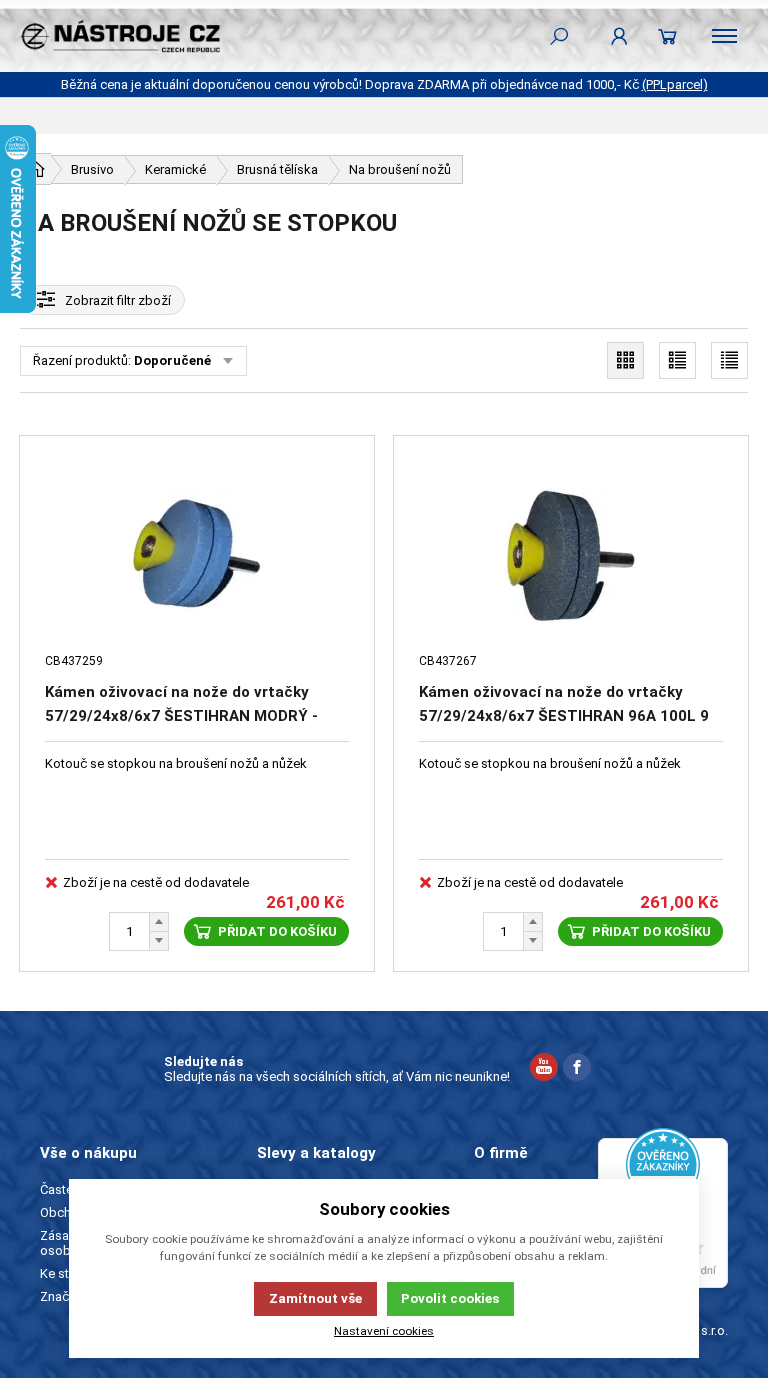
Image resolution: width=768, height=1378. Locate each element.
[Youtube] (544, 1069)
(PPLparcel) (675, 84)
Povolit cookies (450, 1298)
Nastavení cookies (384, 1331)
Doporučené (172, 360)
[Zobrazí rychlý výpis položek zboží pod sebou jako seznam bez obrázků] (729, 360)
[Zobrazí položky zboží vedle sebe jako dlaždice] (625, 360)
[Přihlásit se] (619, 36)
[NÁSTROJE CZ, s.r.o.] (120, 36)
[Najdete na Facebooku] (577, 1069)
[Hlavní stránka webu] (36, 169)
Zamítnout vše (315, 1298)
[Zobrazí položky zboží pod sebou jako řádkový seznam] (677, 360)
